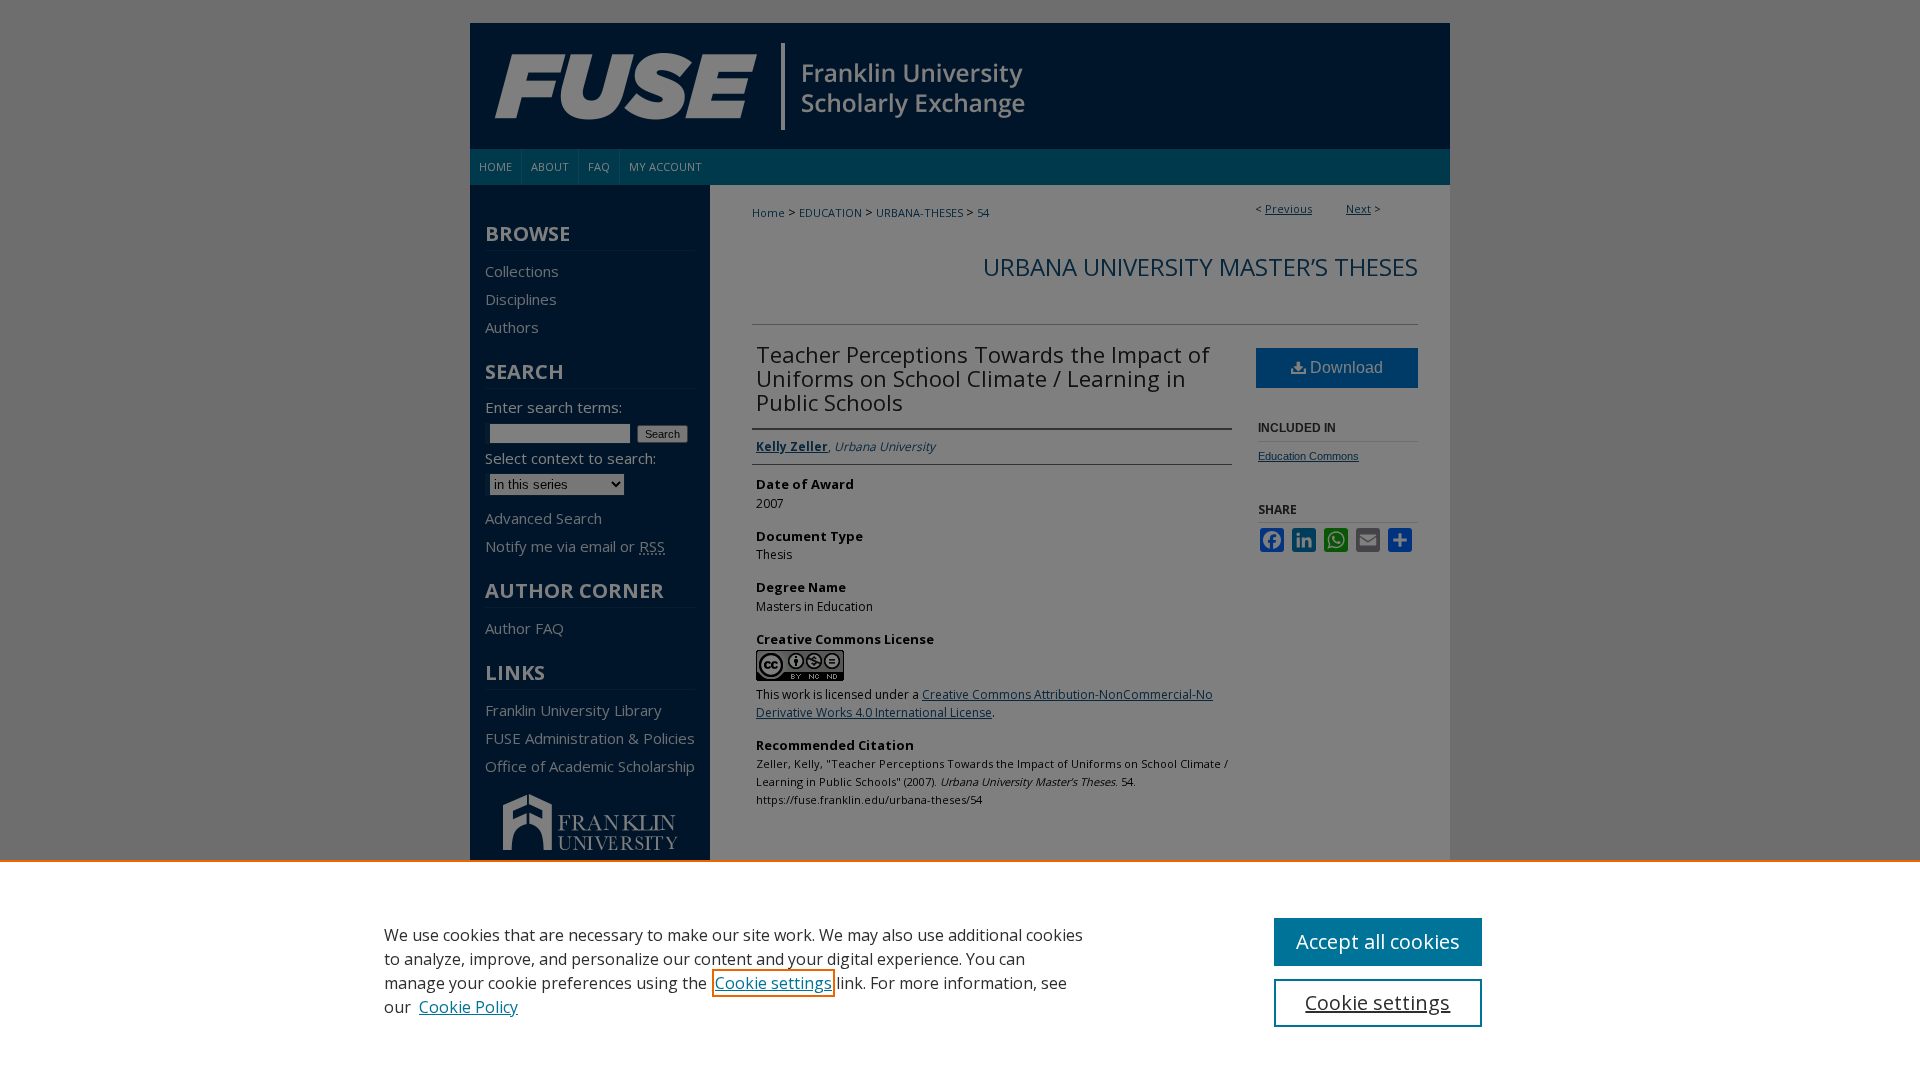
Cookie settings (773, 983)
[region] (960, 970)
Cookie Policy (468, 1007)
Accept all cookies (1378, 941)
